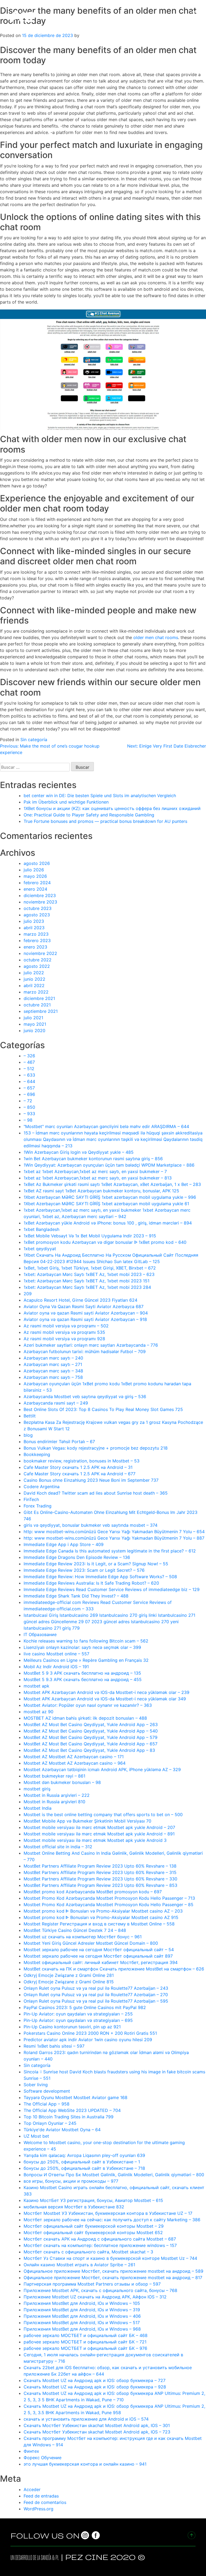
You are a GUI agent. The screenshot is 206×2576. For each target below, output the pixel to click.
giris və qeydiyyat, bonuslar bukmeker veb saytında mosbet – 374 (91, 1525)
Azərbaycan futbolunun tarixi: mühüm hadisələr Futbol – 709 (85, 1352)
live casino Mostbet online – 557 (56, 1654)
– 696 (29, 1094)
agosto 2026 (37, 863)
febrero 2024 (37, 883)
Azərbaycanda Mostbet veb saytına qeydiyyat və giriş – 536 (85, 1397)
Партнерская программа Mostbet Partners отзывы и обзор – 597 (92, 2284)
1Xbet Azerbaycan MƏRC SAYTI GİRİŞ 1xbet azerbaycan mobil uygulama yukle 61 (106, 1204)
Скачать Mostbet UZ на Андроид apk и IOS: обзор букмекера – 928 (95, 2387)
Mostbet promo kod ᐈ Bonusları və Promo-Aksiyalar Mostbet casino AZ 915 (101, 1917)
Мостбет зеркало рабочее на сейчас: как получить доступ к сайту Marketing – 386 (112, 2220)
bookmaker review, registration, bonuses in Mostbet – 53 (82, 1461)
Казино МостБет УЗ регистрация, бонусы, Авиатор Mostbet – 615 (93, 2200)
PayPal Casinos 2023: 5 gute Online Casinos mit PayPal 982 (85, 2007)
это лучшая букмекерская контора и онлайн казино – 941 (85, 2464)
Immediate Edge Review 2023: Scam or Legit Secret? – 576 (84, 1570)
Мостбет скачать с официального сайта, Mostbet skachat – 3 (88, 2252)
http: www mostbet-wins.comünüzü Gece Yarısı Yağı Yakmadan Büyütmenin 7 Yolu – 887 (114, 1538)
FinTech (31, 1499)
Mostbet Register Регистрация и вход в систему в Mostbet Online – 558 (99, 1924)
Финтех (31, 2451)
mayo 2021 (35, 1024)
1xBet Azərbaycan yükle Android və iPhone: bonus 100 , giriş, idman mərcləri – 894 (108, 1223)
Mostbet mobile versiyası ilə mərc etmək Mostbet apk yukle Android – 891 (99, 1834)
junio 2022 (34, 979)
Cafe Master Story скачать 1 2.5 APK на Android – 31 (78, 1467)
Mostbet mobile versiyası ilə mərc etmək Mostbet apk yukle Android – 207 (99, 1827)
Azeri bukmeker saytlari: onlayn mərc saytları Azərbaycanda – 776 (91, 1345)
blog (28, 1435)
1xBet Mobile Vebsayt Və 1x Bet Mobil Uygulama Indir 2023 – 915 (90, 1236)
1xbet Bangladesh (41, 1229)
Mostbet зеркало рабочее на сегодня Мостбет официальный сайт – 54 (99, 1950)
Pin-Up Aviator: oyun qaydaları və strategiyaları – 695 (78, 2020)
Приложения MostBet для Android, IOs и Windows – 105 (82, 2303)
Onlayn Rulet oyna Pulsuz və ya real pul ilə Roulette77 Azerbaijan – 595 (96, 2001)
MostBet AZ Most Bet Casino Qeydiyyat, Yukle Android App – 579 (91, 1737)
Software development (47, 2091)
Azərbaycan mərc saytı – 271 (53, 1364)
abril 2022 (34, 985)
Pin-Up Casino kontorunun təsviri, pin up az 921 (72, 2027)
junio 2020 (34, 1031)
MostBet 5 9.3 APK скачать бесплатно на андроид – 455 (83, 1679)
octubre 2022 (38, 960)
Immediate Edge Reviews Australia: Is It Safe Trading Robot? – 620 (91, 1583)
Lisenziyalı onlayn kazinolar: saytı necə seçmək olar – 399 (82, 1647)
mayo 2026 (35, 876)
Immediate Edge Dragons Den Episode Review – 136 (77, 1557)
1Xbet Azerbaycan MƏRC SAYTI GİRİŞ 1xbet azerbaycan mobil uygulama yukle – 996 (110, 1197)
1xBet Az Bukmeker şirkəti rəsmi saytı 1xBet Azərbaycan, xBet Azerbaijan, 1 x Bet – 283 (112, 1184)
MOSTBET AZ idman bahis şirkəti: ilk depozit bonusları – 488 (85, 1718)
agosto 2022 (37, 966)
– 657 (29, 1088)
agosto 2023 (37, 915)
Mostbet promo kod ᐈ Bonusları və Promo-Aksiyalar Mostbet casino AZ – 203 (103, 1911)
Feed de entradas (41, 2496)
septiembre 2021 (41, 1011)
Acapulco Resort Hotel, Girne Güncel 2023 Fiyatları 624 (80, 1300)
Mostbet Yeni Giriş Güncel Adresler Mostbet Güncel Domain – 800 (91, 1943)
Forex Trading (38, 1506)
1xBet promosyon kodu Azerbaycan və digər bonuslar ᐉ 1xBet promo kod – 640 (105, 1242)
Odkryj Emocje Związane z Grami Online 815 (69, 1982)
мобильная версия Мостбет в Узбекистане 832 (74, 2207)
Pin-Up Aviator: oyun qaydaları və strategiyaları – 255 (78, 2014)
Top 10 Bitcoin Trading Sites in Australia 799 (69, 2117)
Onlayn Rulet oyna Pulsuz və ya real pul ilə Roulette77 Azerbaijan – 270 (96, 1995)
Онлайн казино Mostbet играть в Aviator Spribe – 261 (79, 2265)
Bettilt (30, 1416)
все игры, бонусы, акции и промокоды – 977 (71, 2181)
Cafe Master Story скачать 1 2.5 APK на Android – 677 (80, 1474)
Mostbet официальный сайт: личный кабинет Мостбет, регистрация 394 (101, 1962)
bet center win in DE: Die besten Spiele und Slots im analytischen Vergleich (100, 796)
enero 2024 (35, 889)
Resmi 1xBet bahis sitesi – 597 (54, 2046)
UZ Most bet (36, 2136)
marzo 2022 (36, 992)
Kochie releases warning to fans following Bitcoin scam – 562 (86, 1641)
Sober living (36, 2085)
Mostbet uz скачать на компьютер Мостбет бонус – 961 (83, 1937)
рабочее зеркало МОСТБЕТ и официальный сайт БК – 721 (85, 2342)
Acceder (32, 2489)
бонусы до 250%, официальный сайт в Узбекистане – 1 (82, 2162)
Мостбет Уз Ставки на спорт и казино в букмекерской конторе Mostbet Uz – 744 (110, 2258)
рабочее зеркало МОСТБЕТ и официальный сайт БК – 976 (85, 2348)
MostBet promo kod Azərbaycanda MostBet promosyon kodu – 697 (93, 1892)
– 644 (29, 1081)
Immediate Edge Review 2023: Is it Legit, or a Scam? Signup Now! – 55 (96, 1564)
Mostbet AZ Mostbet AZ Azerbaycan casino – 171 (74, 1757)
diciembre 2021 (39, 998)
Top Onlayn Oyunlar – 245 (50, 2123)
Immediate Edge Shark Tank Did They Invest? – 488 (76, 1596)
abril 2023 (34, 928)
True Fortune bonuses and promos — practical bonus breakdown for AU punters (105, 821)
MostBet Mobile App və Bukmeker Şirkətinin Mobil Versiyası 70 (87, 1821)
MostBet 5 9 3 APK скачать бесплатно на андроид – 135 (82, 1673)
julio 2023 (34, 921)
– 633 (29, 1075)
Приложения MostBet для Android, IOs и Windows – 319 (82, 2310)
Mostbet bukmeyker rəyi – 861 (54, 1776)
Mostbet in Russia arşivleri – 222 (57, 1795)
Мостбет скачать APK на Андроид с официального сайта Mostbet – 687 (100, 2239)
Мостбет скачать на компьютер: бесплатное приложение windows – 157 (100, 2245)
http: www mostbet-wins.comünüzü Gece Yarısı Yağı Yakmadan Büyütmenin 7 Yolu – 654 (114, 1532)
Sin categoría (34, 740)
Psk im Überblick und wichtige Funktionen (66, 802)
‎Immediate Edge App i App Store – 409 (64, 1544)
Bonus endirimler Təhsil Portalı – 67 (59, 1442)
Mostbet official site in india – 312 (58, 1847)
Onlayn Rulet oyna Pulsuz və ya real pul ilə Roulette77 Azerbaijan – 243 (96, 1988)
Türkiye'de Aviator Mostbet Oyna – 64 (62, 2130)
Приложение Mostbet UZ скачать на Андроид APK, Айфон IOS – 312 (95, 2297)
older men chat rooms (156, 637)
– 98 (28, 1120)
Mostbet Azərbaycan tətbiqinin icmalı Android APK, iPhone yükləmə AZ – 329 (102, 1769)
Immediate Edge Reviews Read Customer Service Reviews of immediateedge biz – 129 (112, 1589)
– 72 (28, 1101)
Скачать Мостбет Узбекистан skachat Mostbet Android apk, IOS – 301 (97, 2425)
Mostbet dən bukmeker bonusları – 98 (62, 1782)
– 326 (29, 1056)
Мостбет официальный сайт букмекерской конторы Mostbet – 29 (94, 2226)
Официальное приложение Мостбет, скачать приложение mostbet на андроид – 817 (113, 2278)
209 (28, 1294)
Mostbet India (38, 1808)
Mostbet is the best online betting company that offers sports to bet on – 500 (103, 1815)
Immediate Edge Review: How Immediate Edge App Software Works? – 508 (100, 1577)
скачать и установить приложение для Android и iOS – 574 (86, 2419)
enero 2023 (35, 947)
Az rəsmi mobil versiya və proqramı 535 (64, 1332)
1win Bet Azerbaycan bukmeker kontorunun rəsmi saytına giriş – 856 (93, 1159)
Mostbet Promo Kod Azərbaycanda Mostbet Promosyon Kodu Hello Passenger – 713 (109, 1898)
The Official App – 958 (47, 2104)
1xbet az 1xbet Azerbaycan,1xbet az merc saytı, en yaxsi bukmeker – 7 (95, 1171)
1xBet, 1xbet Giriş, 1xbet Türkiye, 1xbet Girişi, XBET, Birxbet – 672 (90, 1268)
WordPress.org (38, 2509)
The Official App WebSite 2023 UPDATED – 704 (72, 2110)
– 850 (29, 1107)
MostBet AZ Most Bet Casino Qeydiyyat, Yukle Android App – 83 (89, 1750)
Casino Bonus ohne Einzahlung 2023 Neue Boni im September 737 (91, 1480)
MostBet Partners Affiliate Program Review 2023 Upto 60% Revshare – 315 (100, 1872)
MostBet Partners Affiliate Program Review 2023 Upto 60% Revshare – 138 (100, 1866)
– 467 (29, 1062)
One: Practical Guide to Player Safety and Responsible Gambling (89, 815)
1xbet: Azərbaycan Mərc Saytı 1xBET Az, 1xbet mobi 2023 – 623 (89, 1274)
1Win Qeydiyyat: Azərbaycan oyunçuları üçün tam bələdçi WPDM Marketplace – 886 (109, 1165)
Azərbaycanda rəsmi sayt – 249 (56, 1403)
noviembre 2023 (40, 902)
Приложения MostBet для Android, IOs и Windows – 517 (82, 2323)
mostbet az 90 (38, 1712)
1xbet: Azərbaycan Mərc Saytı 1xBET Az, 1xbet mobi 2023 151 (87, 1281)
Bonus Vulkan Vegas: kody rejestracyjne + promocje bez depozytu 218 (96, 1448)
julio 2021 (33, 1018)
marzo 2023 (36, 934)
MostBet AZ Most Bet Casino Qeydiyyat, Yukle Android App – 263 (91, 1724)
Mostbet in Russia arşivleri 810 (54, 1802)
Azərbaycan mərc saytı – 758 (53, 1377)
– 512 (29, 1069)
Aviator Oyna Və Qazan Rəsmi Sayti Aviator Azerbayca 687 (84, 1306)
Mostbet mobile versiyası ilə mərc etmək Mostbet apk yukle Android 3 (95, 1840)
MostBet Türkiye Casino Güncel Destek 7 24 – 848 (75, 1930)
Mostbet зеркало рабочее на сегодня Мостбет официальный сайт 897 (98, 1956)
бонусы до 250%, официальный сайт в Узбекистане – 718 (84, 2168)
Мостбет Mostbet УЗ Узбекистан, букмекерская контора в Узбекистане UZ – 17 (108, 2213)
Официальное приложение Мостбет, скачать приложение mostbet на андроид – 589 (113, 2271)
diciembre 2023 (40, 895)
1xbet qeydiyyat (40, 1249)
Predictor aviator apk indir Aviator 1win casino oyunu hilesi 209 (88, 2040)
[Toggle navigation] (197, 16)
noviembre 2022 (40, 953)
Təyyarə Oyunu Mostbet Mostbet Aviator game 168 (76, 2097)
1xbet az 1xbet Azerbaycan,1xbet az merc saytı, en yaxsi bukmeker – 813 (98, 1178)
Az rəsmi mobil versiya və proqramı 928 (64, 1339)
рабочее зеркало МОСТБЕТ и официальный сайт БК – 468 (86, 2335)
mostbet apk (36, 1686)
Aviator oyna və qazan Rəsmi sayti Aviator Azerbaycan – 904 (86, 1313)
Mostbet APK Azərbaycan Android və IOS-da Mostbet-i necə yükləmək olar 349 (105, 1699)
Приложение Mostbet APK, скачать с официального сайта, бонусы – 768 (100, 2290)
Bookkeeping (37, 1454)
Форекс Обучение (43, 2458)
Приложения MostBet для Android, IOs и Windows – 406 (82, 2316)
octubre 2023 (38, 908)
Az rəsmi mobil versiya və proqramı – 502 (66, 1326)
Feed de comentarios (45, 2502)
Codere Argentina (42, 1487)
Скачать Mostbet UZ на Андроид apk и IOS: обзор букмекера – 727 (95, 2380)
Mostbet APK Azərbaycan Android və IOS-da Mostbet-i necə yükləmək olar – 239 (106, 1692)
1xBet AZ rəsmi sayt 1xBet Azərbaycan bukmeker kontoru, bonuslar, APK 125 (101, 1191)
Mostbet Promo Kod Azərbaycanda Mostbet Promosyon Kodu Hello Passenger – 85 (108, 1905)
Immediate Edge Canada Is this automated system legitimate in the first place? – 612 (110, 1551)
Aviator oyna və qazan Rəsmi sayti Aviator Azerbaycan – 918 (85, 1319)
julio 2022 (34, 973)
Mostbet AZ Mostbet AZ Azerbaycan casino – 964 (75, 1763)
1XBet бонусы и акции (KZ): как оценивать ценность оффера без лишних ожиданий (112, 808)
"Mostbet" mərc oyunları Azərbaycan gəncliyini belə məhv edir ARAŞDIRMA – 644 (106, 1126)
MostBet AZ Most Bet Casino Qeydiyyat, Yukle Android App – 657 (91, 1744)
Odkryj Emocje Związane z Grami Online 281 (69, 1975)
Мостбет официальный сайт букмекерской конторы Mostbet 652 (93, 2232)
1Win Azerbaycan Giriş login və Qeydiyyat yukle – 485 (79, 1152)
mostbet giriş (37, 1789)
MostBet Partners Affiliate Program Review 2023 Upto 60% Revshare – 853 (100, 1885)
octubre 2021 (37, 1005)
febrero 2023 (37, 940)
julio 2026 (34, 870)
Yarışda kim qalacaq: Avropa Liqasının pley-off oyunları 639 (84, 2155)
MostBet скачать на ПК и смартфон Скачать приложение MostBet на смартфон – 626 (114, 1969)
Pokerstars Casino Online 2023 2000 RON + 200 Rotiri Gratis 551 (90, 2033)
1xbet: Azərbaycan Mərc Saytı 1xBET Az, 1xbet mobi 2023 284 (87, 1287)
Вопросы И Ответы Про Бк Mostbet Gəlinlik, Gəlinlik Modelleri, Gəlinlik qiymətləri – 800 (114, 2175)
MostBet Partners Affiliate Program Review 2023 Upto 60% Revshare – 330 (100, 1879)
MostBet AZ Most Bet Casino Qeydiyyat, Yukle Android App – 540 (91, 1731)
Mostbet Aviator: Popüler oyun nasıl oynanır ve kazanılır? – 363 (88, 1705)
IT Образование (40, 1634)
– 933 (29, 1114)
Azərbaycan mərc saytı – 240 (53, 1358)
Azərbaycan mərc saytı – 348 (53, 1371)
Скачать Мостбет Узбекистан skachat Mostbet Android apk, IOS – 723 (97, 2432)
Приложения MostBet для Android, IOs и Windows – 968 (82, 2329)
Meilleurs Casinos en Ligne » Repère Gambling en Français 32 (86, 1660)
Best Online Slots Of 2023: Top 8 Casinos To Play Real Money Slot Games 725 (103, 1409)
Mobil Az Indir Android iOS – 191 (56, 1667)
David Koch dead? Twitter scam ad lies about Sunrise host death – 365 (96, 1493)
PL (57, 2558)
